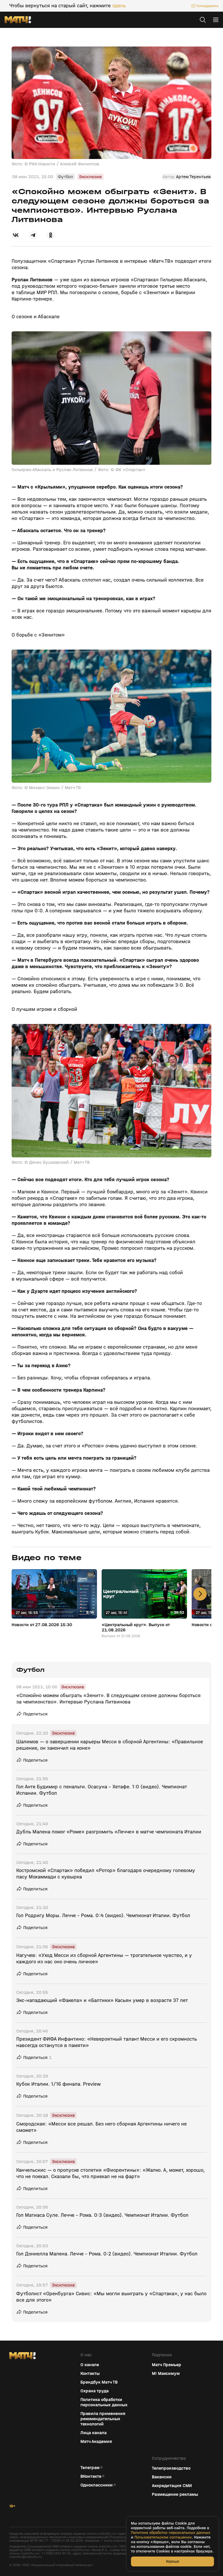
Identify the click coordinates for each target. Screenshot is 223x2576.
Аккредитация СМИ (172, 2486)
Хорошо (172, 2561)
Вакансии (162, 2477)
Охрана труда (95, 2391)
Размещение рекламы (175, 2494)
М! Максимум (166, 2373)
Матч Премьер (167, 2365)
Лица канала (93, 2433)
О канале (90, 2365)
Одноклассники (97, 2485)
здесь (119, 6)
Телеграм (90, 2468)
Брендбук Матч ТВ (99, 2382)
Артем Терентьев (193, 177)
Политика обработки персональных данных (104, 2402)
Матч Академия (96, 2441)
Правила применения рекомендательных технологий (103, 2419)
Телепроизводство (171, 2468)
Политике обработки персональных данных (171, 2533)
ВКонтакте (91, 2476)
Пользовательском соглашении (163, 2537)
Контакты (90, 2373)
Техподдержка (207, 6)
